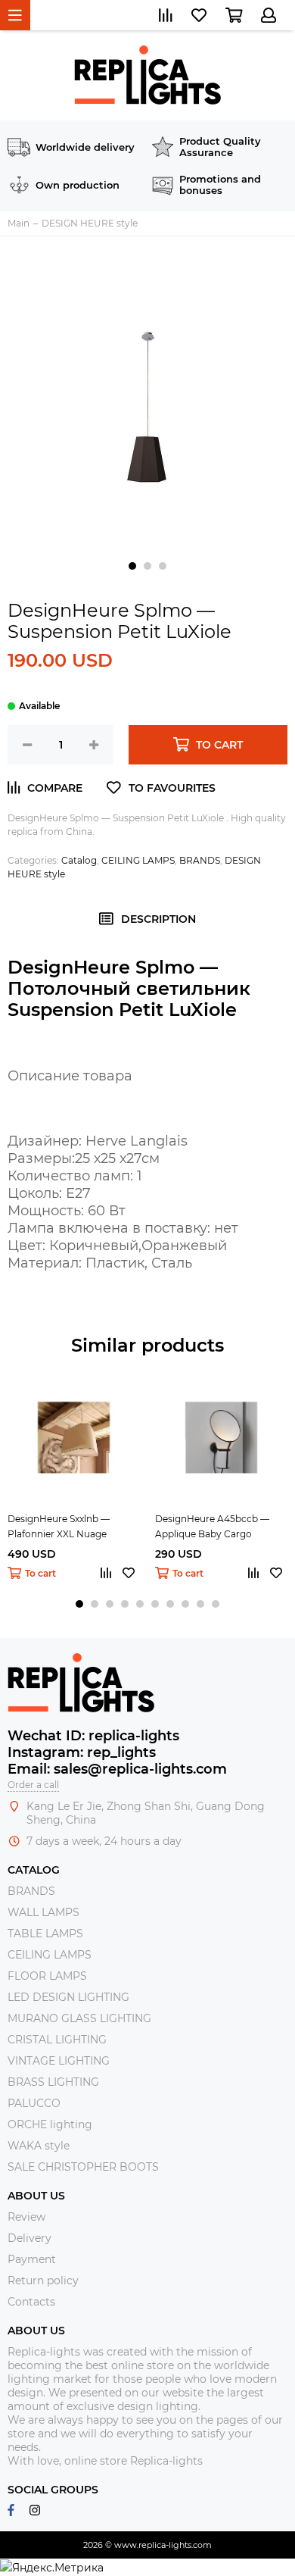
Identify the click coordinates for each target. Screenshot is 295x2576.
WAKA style (39, 2146)
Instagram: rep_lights (82, 1752)
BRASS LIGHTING (53, 2082)
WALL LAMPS (43, 1912)
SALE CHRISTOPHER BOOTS (83, 2167)
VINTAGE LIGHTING (59, 2061)
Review (26, 2217)
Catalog (79, 860)
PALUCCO (34, 2103)
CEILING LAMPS (138, 860)
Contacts (31, 2302)
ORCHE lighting (50, 2124)
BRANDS (200, 860)
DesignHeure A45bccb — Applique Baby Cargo (212, 1526)
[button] (132, 566)
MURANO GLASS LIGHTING (79, 2018)
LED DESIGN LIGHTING (68, 1997)
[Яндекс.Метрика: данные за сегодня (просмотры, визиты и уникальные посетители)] (52, 2568)
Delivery (29, 2238)
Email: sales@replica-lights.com (117, 1769)
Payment (32, 2259)
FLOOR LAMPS (47, 1976)
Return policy (43, 2281)
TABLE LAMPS (45, 1934)
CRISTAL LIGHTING (57, 2040)
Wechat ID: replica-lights (93, 1736)
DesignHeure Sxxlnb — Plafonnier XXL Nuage (59, 1526)
